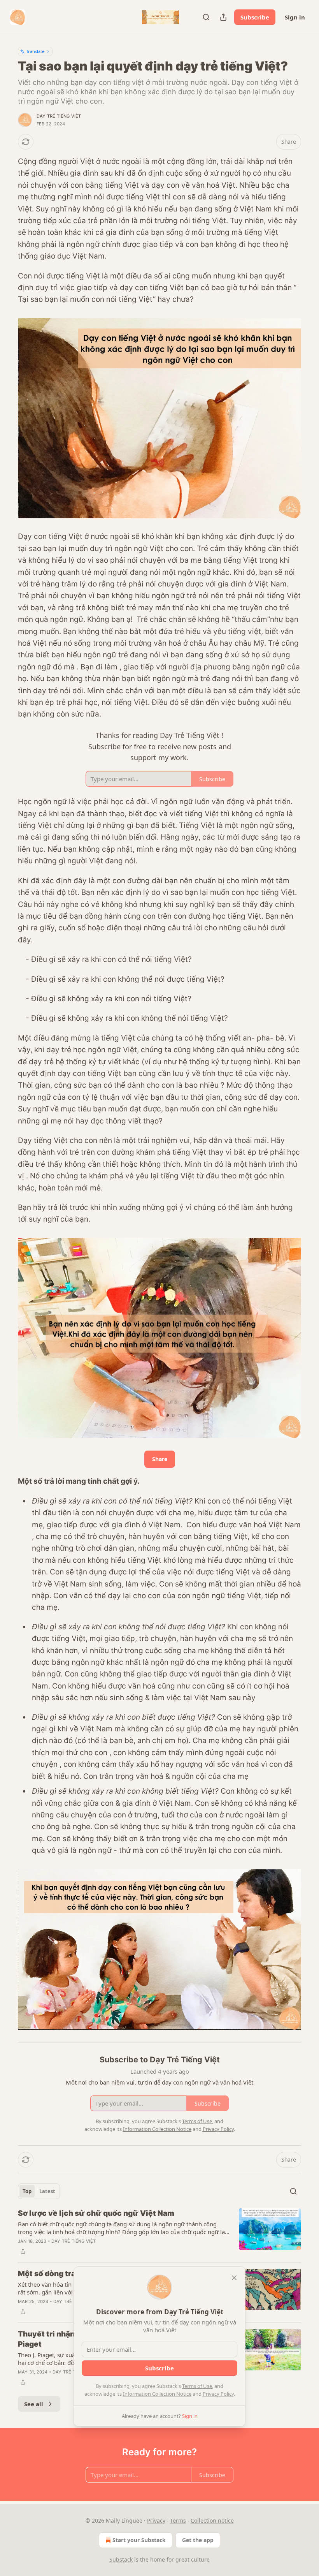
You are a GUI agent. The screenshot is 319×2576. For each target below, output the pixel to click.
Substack (121, 2559)
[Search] (206, 17)
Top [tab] (27, 2191)
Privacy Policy (218, 2394)
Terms (178, 2521)
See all (34, 2404)
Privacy (156, 2521)
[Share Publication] (223, 17)
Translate (35, 51)
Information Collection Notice (157, 2394)
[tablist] (39, 2191)
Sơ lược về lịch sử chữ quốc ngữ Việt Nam (96, 2213)
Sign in (295, 17)
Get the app (198, 2540)
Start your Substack (139, 2540)
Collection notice (212, 2521)
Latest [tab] (47, 2191)
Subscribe (255, 17)
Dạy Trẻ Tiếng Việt (59, 116)
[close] (234, 2278)
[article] (159, 2232)
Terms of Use (197, 2386)
